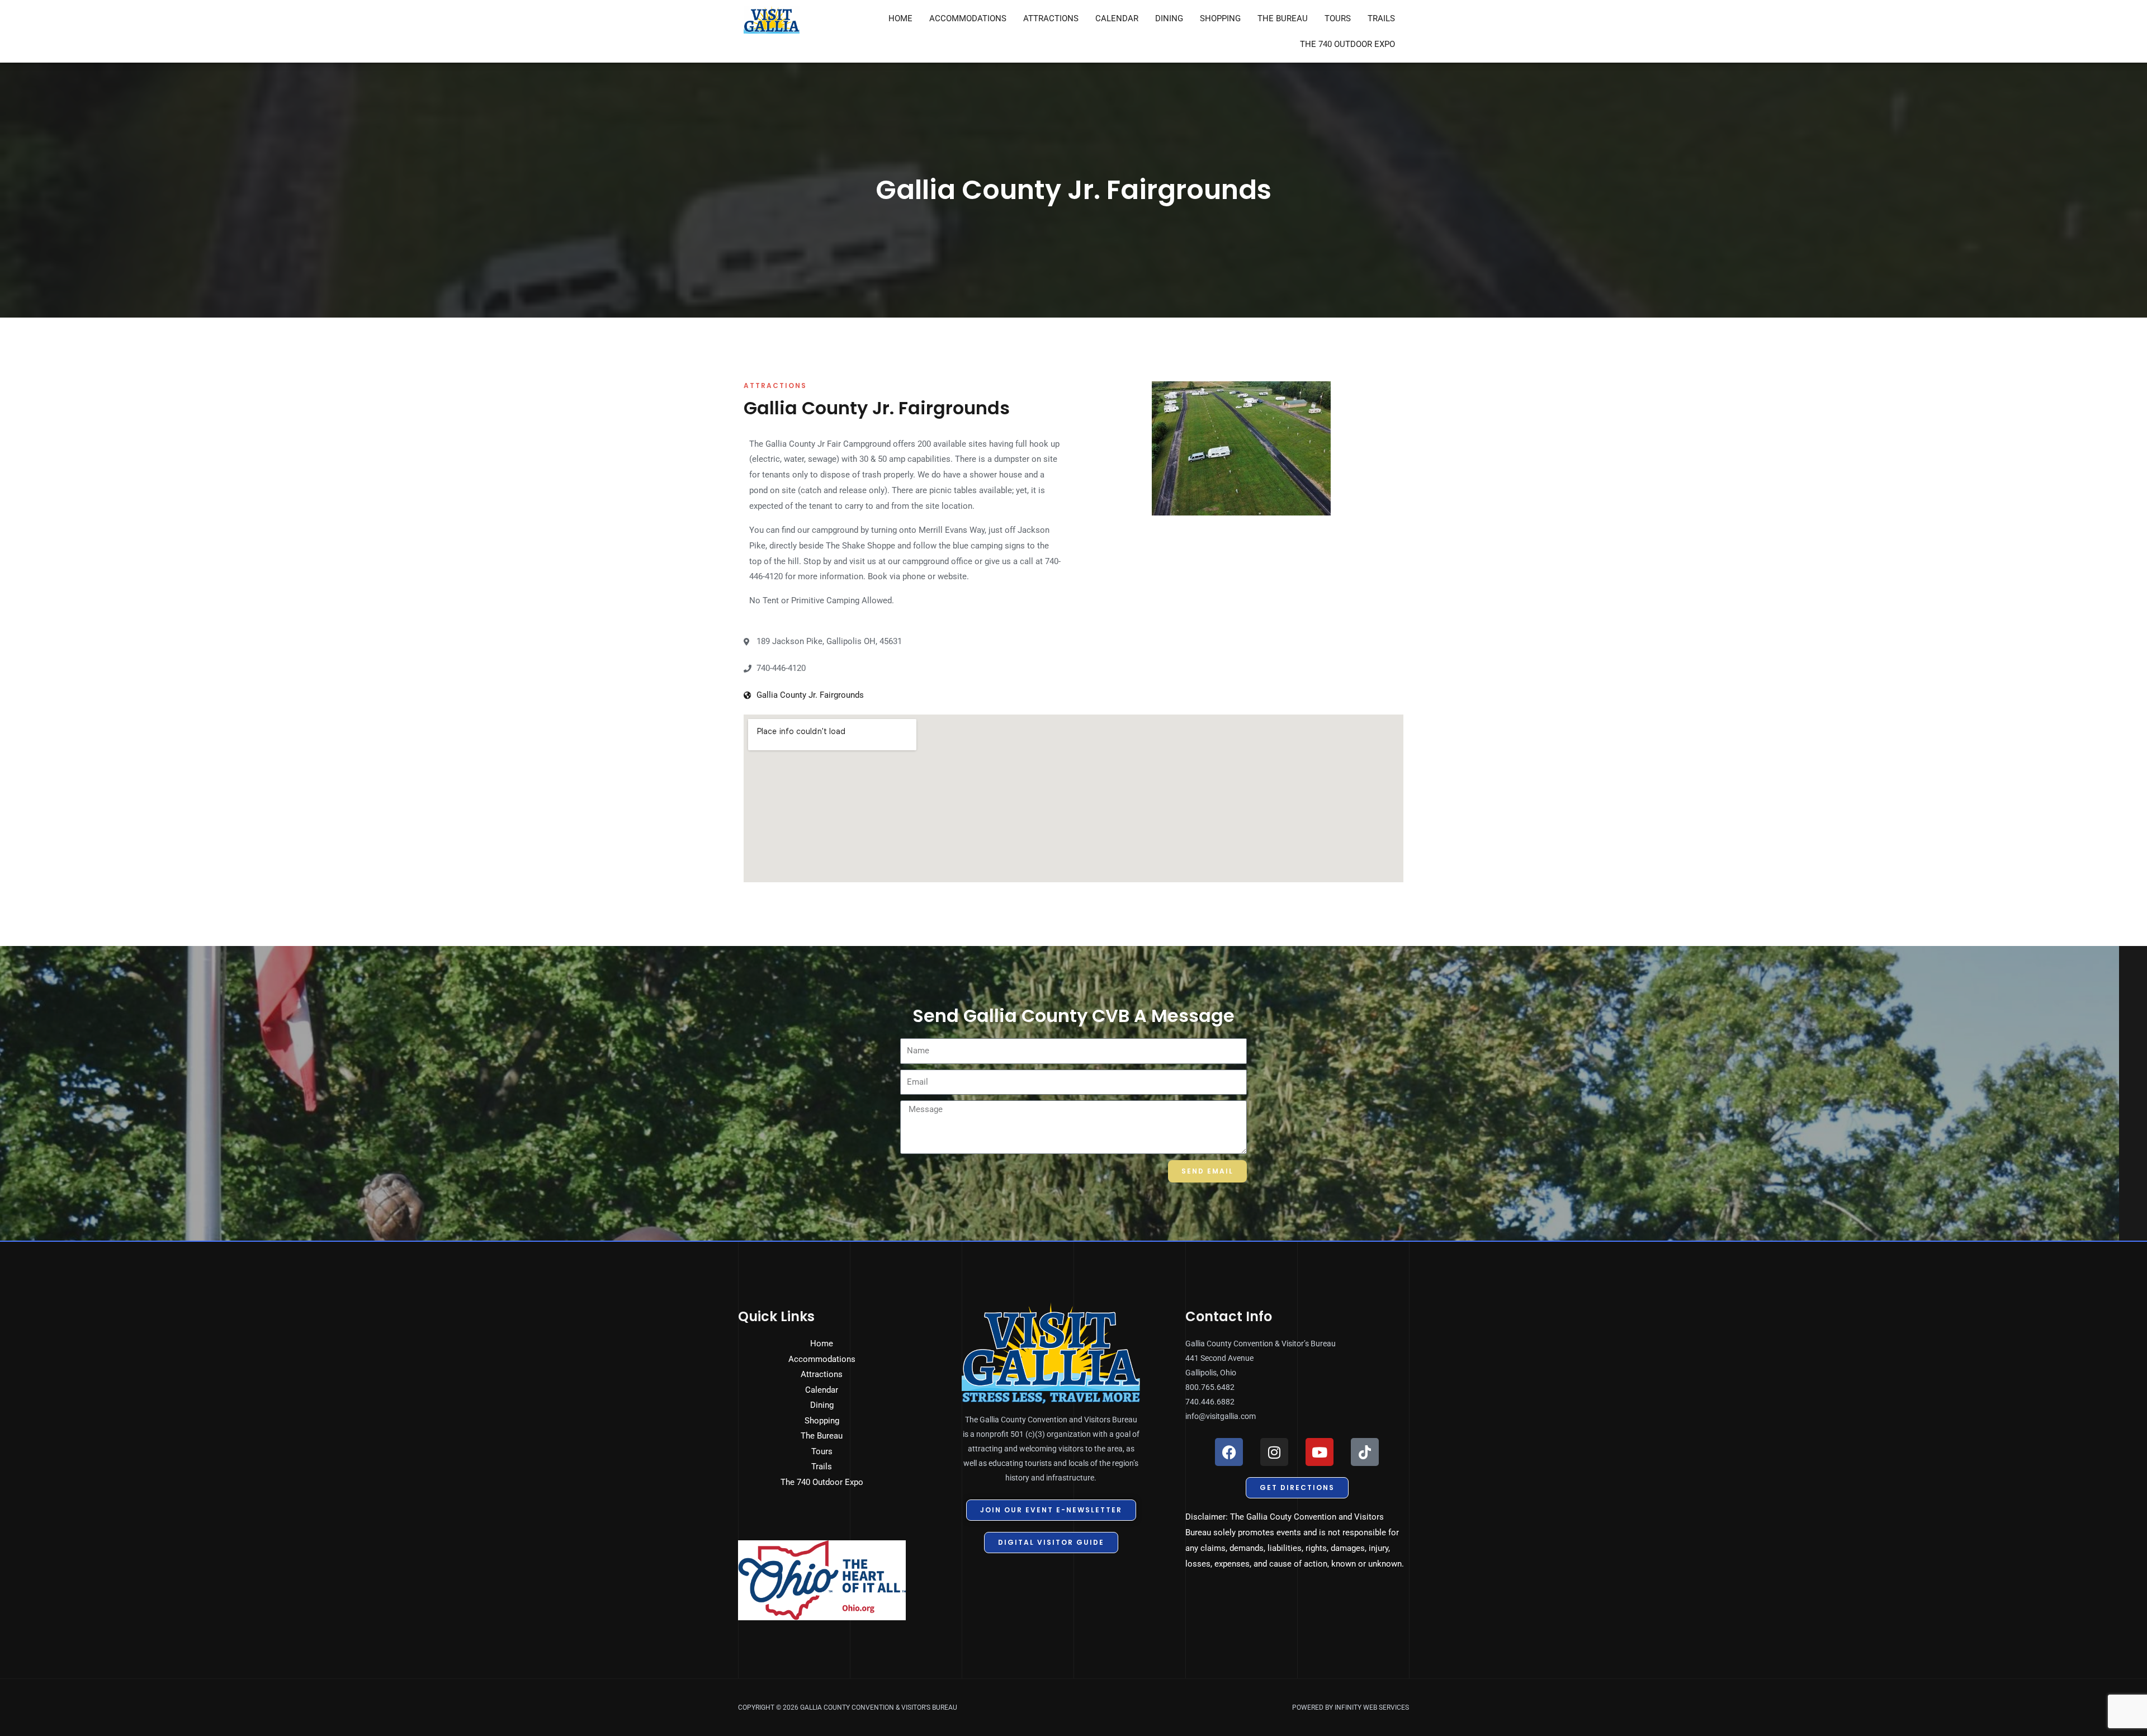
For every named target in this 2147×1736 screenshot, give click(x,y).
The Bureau (1283, 18)
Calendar (1117, 18)
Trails (1381, 18)
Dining (1169, 18)
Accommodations (968, 18)
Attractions (1051, 18)
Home (900, 18)
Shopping (1220, 18)
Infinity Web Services (1372, 1707)
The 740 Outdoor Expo (1347, 44)
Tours (1338, 18)
